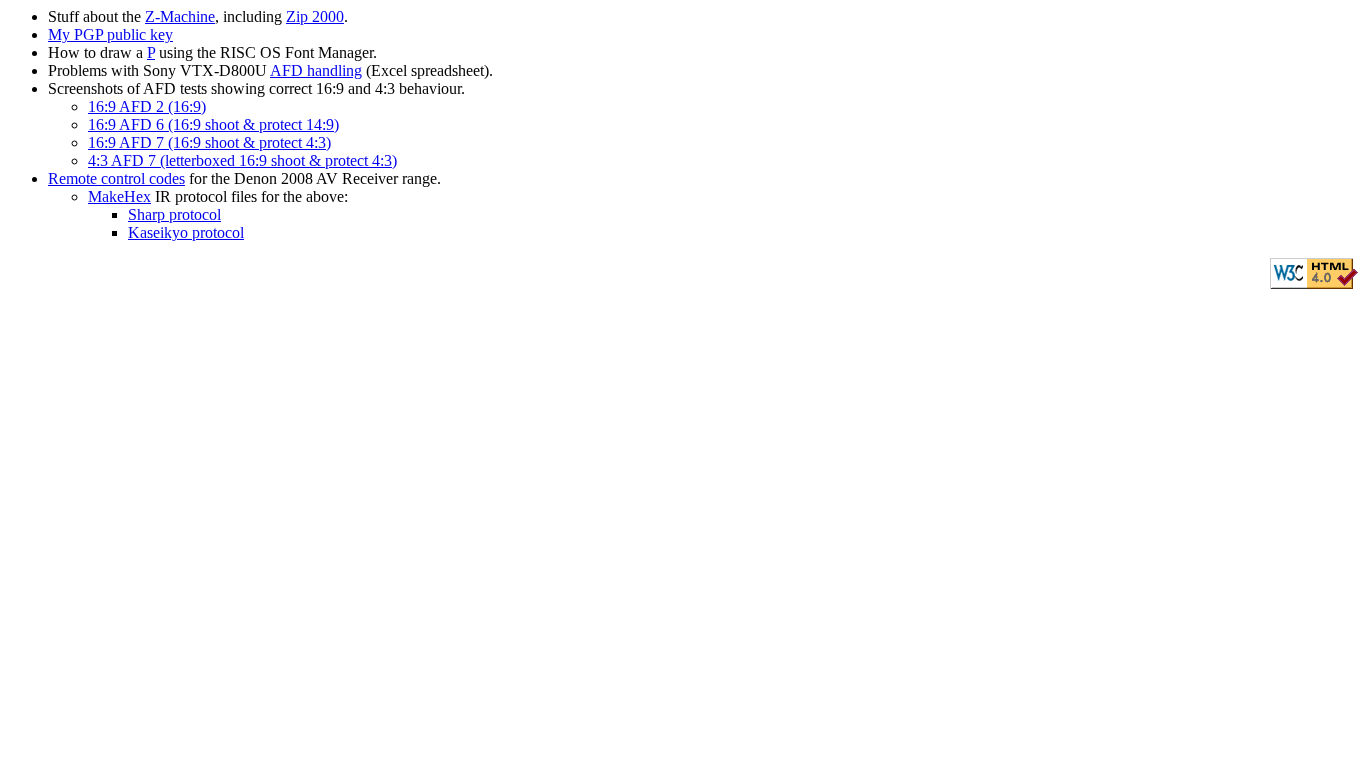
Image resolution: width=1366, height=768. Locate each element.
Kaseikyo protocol (186, 232)
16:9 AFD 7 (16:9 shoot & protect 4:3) (209, 142)
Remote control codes (116, 178)
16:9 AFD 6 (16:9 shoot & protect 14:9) (213, 124)
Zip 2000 (315, 16)
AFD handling (316, 70)
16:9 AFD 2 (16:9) (147, 106)
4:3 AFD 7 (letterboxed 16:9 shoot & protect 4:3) (242, 160)
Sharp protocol (174, 214)
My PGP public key (110, 34)
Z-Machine (180, 16)
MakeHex (119, 196)
